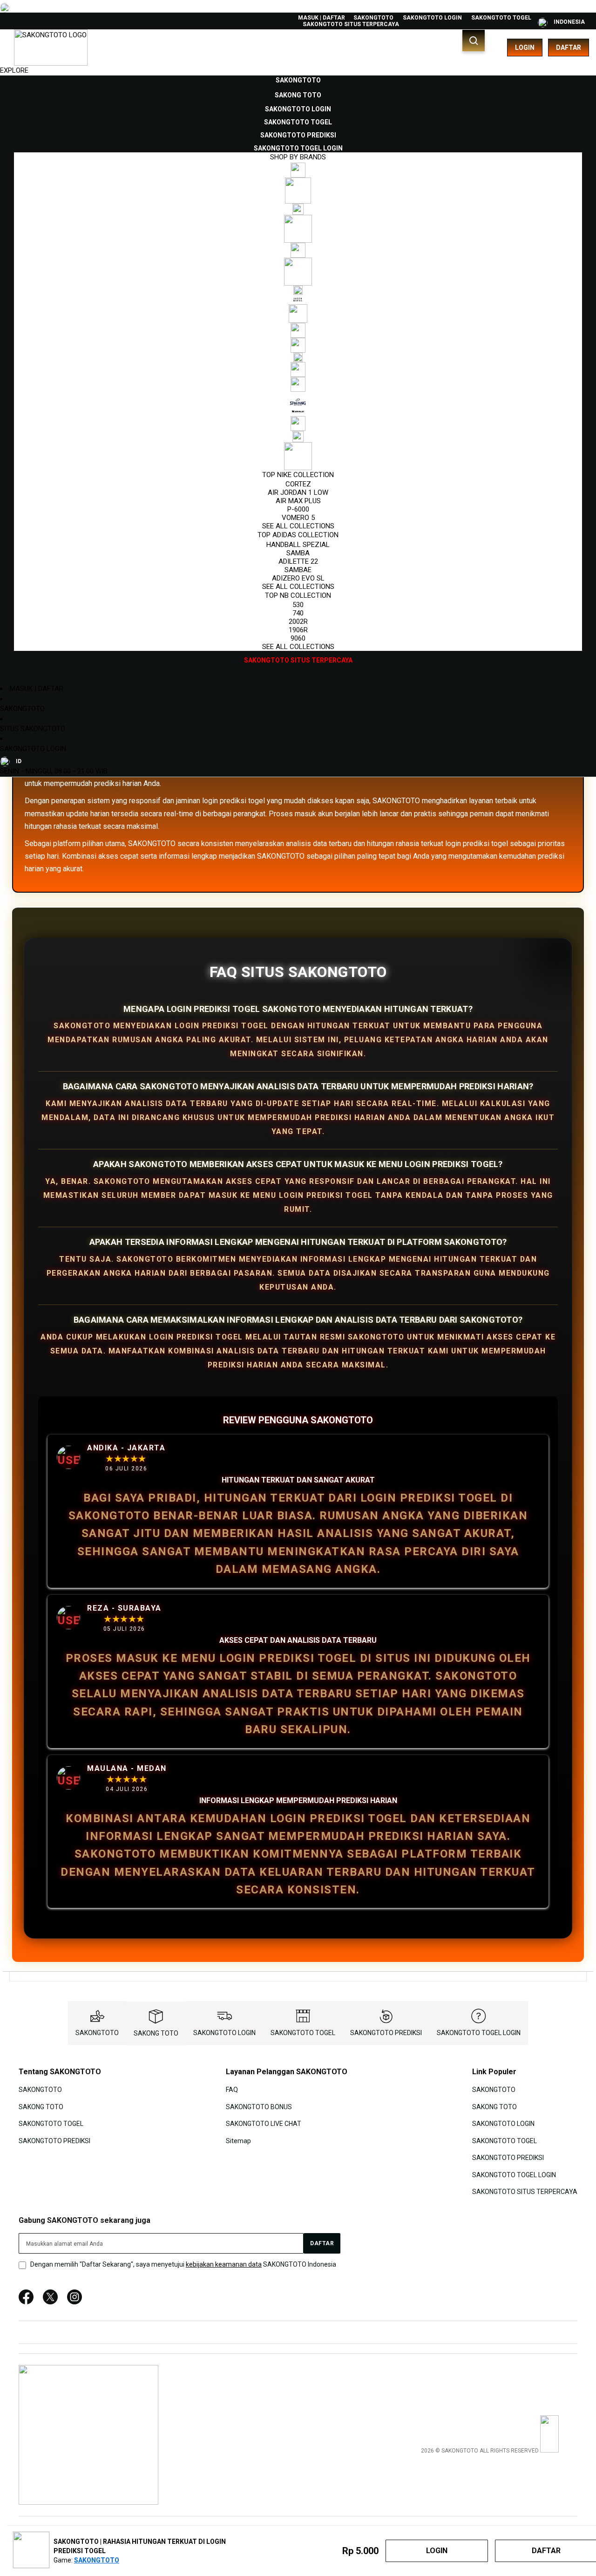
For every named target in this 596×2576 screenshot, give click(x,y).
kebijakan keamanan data (224, 2264)
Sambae (298, 570)
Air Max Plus (298, 501)
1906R (298, 630)
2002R (298, 622)
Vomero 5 (298, 518)
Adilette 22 (298, 561)
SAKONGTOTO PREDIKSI (386, 2033)
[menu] (298, 370)
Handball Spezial (298, 545)
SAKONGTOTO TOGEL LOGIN (479, 2033)
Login (525, 48)
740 (298, 613)
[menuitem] (298, 80)
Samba (298, 553)
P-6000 (298, 509)
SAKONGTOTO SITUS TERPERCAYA (351, 24)
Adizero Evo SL (298, 578)
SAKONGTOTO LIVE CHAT (264, 2124)
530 (298, 605)
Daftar (569, 48)
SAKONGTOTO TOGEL (501, 18)
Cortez (298, 484)
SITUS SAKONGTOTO (33, 729)
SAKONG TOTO (156, 2033)
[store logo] (51, 48)
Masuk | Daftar (322, 18)
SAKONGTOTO (373, 18)
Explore (14, 70)
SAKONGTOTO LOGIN (432, 18)
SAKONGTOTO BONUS (259, 2107)
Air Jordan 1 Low (298, 492)
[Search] (474, 41)
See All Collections (298, 526)
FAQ (232, 2090)
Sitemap (238, 2140)
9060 (298, 638)
